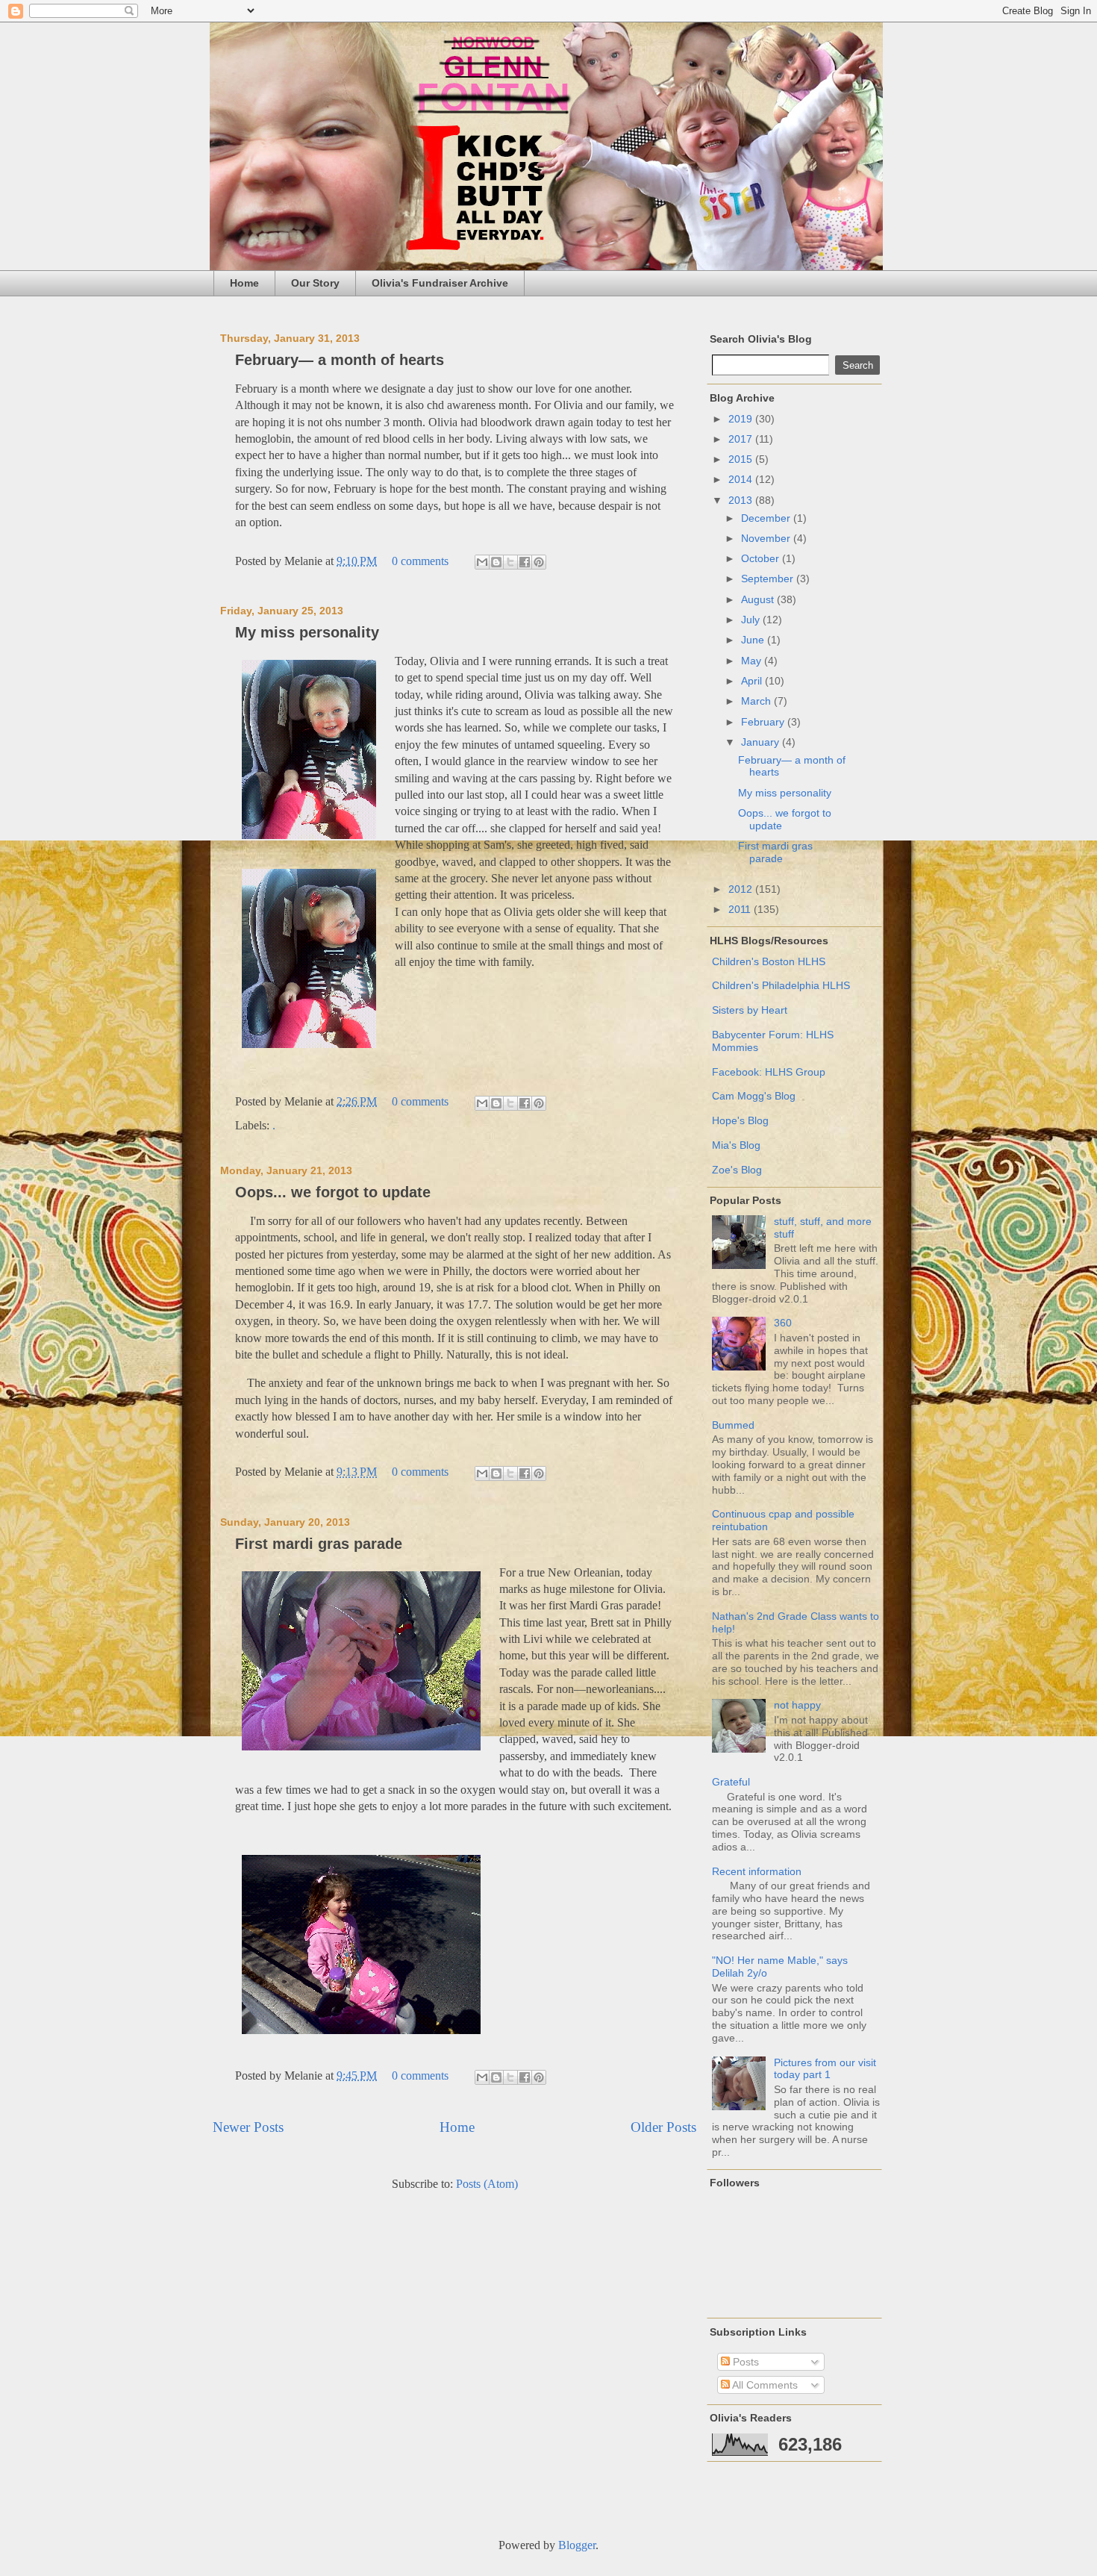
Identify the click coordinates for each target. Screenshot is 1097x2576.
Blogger (577, 2545)
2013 (742, 500)
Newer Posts (248, 2127)
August (759, 599)
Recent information (757, 1871)
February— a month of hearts (340, 360)
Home (244, 283)
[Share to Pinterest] (539, 562)
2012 (742, 889)
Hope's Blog (740, 1120)
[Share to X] (510, 562)
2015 (742, 459)
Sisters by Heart (750, 1010)
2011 (741, 909)
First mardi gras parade (319, 1544)
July (752, 620)
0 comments (420, 561)
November (767, 538)
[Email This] (482, 562)
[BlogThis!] (496, 562)
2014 (742, 479)
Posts (744, 2362)
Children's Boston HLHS (769, 961)
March (757, 701)
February (764, 722)
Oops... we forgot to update (333, 1192)
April (753, 681)
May (753, 661)
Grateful (731, 1782)
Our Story (315, 283)
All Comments (764, 2385)
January (762, 742)
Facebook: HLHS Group (769, 1072)
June (754, 640)
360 (783, 1323)
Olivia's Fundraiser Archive (440, 283)
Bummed (733, 1425)
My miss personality (307, 632)
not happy (797, 1705)
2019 (742, 419)
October (762, 558)
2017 (742, 439)
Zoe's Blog (737, 1170)
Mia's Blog (736, 1145)
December (767, 518)
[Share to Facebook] (525, 562)
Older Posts (663, 2127)
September (769, 578)
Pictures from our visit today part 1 (825, 2069)
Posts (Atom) (487, 2184)
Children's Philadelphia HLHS (781, 985)
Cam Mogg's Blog (754, 1096)
